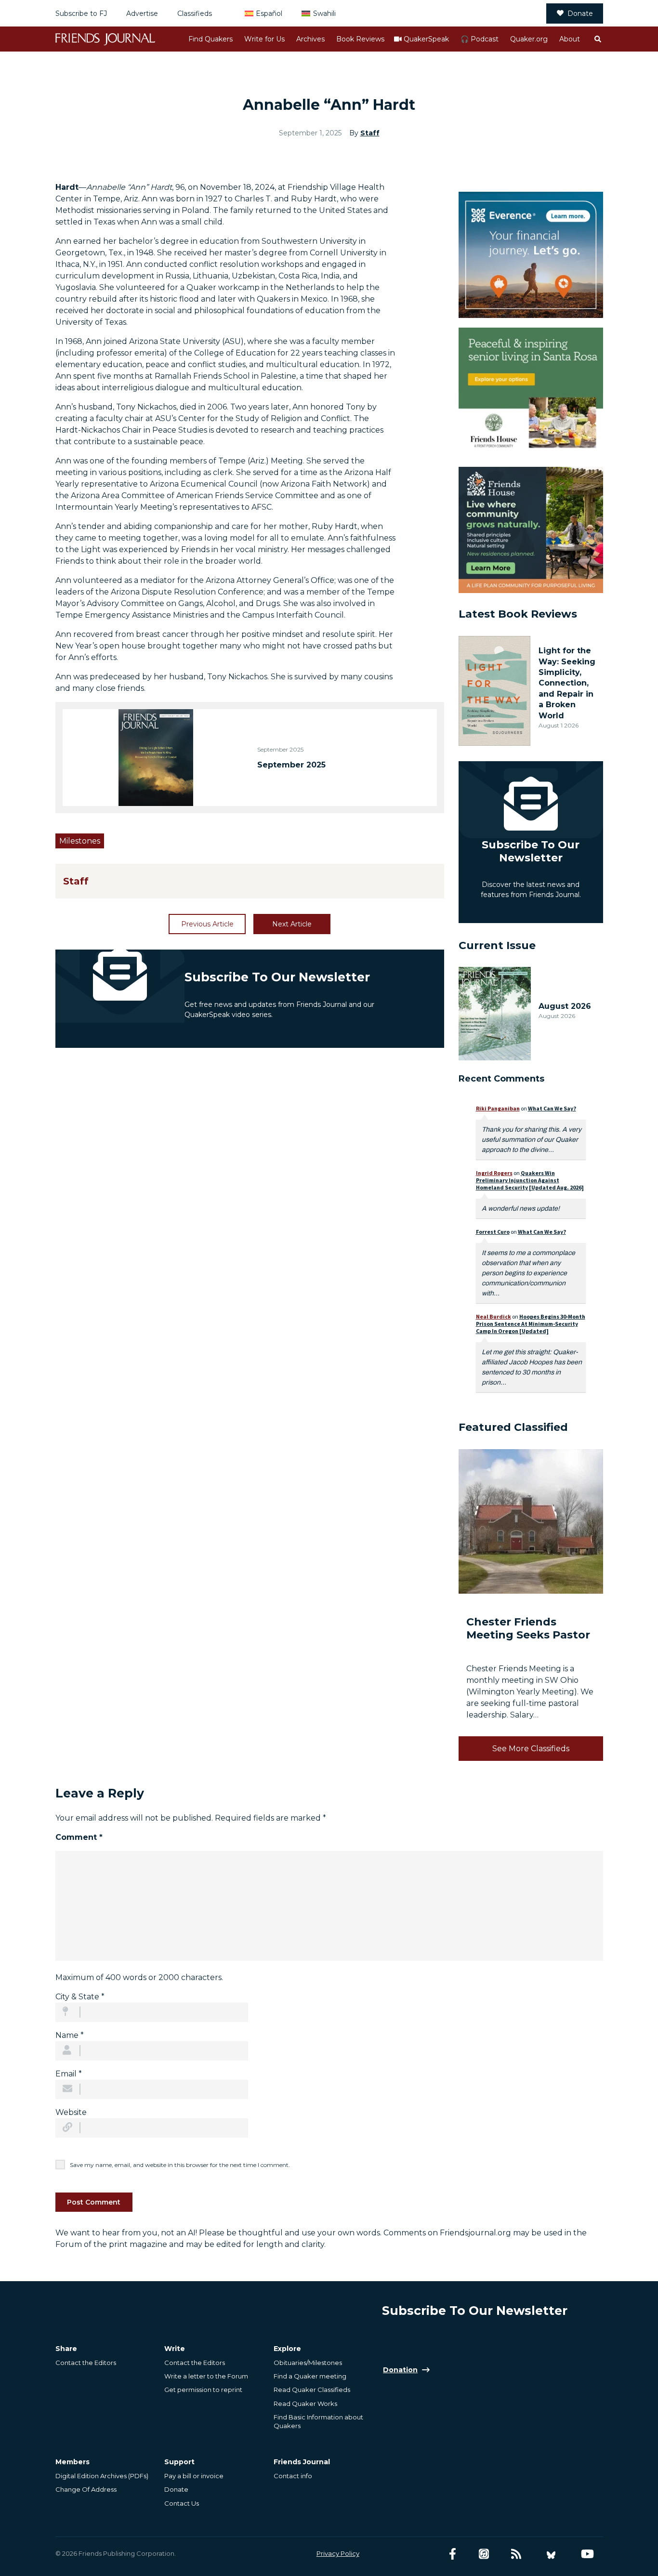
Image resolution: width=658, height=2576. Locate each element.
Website (71, 2112)
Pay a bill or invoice (194, 2476)
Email (69, 2074)
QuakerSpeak (426, 39)
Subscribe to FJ (81, 13)
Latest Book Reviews (518, 614)
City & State (80, 1997)
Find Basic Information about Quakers (318, 2421)
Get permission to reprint (203, 2390)
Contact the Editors (86, 2363)
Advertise (142, 13)
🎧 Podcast (480, 39)
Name (70, 2035)
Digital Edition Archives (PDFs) (102, 2476)
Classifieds (195, 13)
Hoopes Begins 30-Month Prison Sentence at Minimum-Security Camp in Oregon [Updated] (531, 1324)
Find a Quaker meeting (310, 2376)
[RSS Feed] (516, 2554)
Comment (79, 1837)
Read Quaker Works (305, 2404)
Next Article (292, 924)
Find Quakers (211, 39)
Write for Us (264, 39)
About (570, 39)
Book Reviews (360, 39)
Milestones (80, 841)
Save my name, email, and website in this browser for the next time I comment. (180, 2165)
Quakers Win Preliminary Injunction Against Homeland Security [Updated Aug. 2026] (530, 1180)
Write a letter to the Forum (206, 2376)
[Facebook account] (453, 2554)
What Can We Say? (552, 1108)
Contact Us (182, 2503)
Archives (310, 39)
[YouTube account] (587, 2554)
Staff (370, 133)
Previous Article (207, 924)
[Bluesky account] (551, 2554)
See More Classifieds (531, 1749)
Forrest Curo (493, 1232)
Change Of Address (86, 2489)
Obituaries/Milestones (308, 2363)
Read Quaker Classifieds (312, 2390)
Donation (400, 2370)
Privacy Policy (338, 2553)
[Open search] (597, 39)
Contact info (293, 2476)
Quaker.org (529, 39)
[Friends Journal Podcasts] (484, 2554)
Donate (580, 13)
